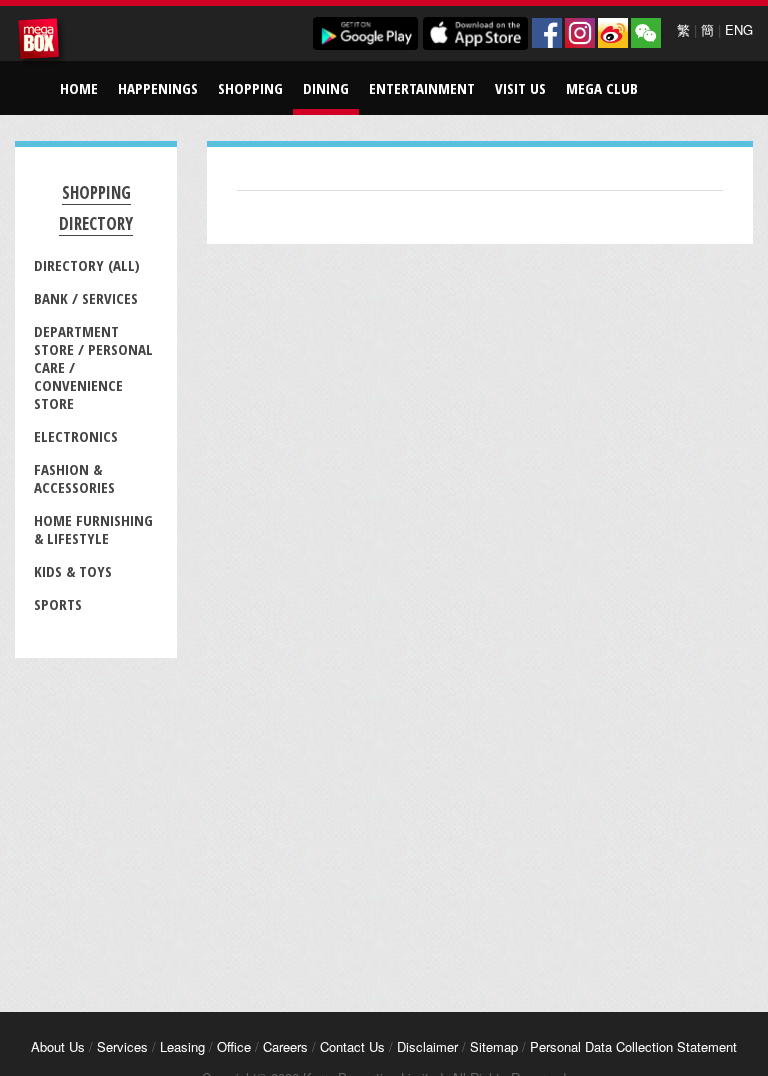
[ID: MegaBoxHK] (646, 33)
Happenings (158, 88)
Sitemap (494, 1046)
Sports (58, 604)
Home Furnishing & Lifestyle (93, 529)
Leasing (182, 1046)
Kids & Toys (73, 571)
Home (79, 88)
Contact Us (352, 1046)
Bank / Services (86, 298)
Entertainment (422, 88)
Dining (326, 88)
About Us (58, 1046)
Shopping (250, 88)
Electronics (76, 436)
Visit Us (520, 88)
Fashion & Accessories (74, 478)
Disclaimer (427, 1046)
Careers (285, 1046)
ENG (739, 29)
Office (234, 1046)
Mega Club (602, 88)
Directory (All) (87, 265)
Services (122, 1046)
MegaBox (42, 42)
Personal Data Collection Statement (633, 1046)
